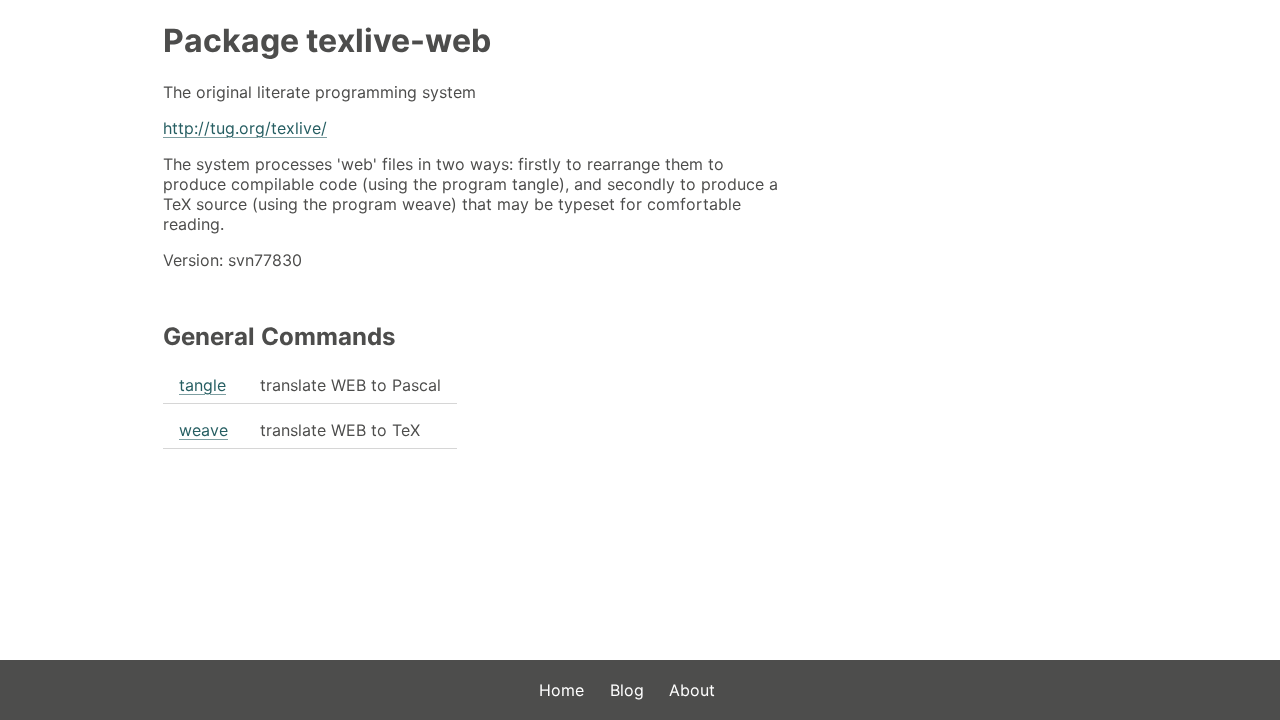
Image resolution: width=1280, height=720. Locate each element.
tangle (202, 385)
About (692, 690)
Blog (627, 690)
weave (203, 430)
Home (561, 690)
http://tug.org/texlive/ (245, 128)
